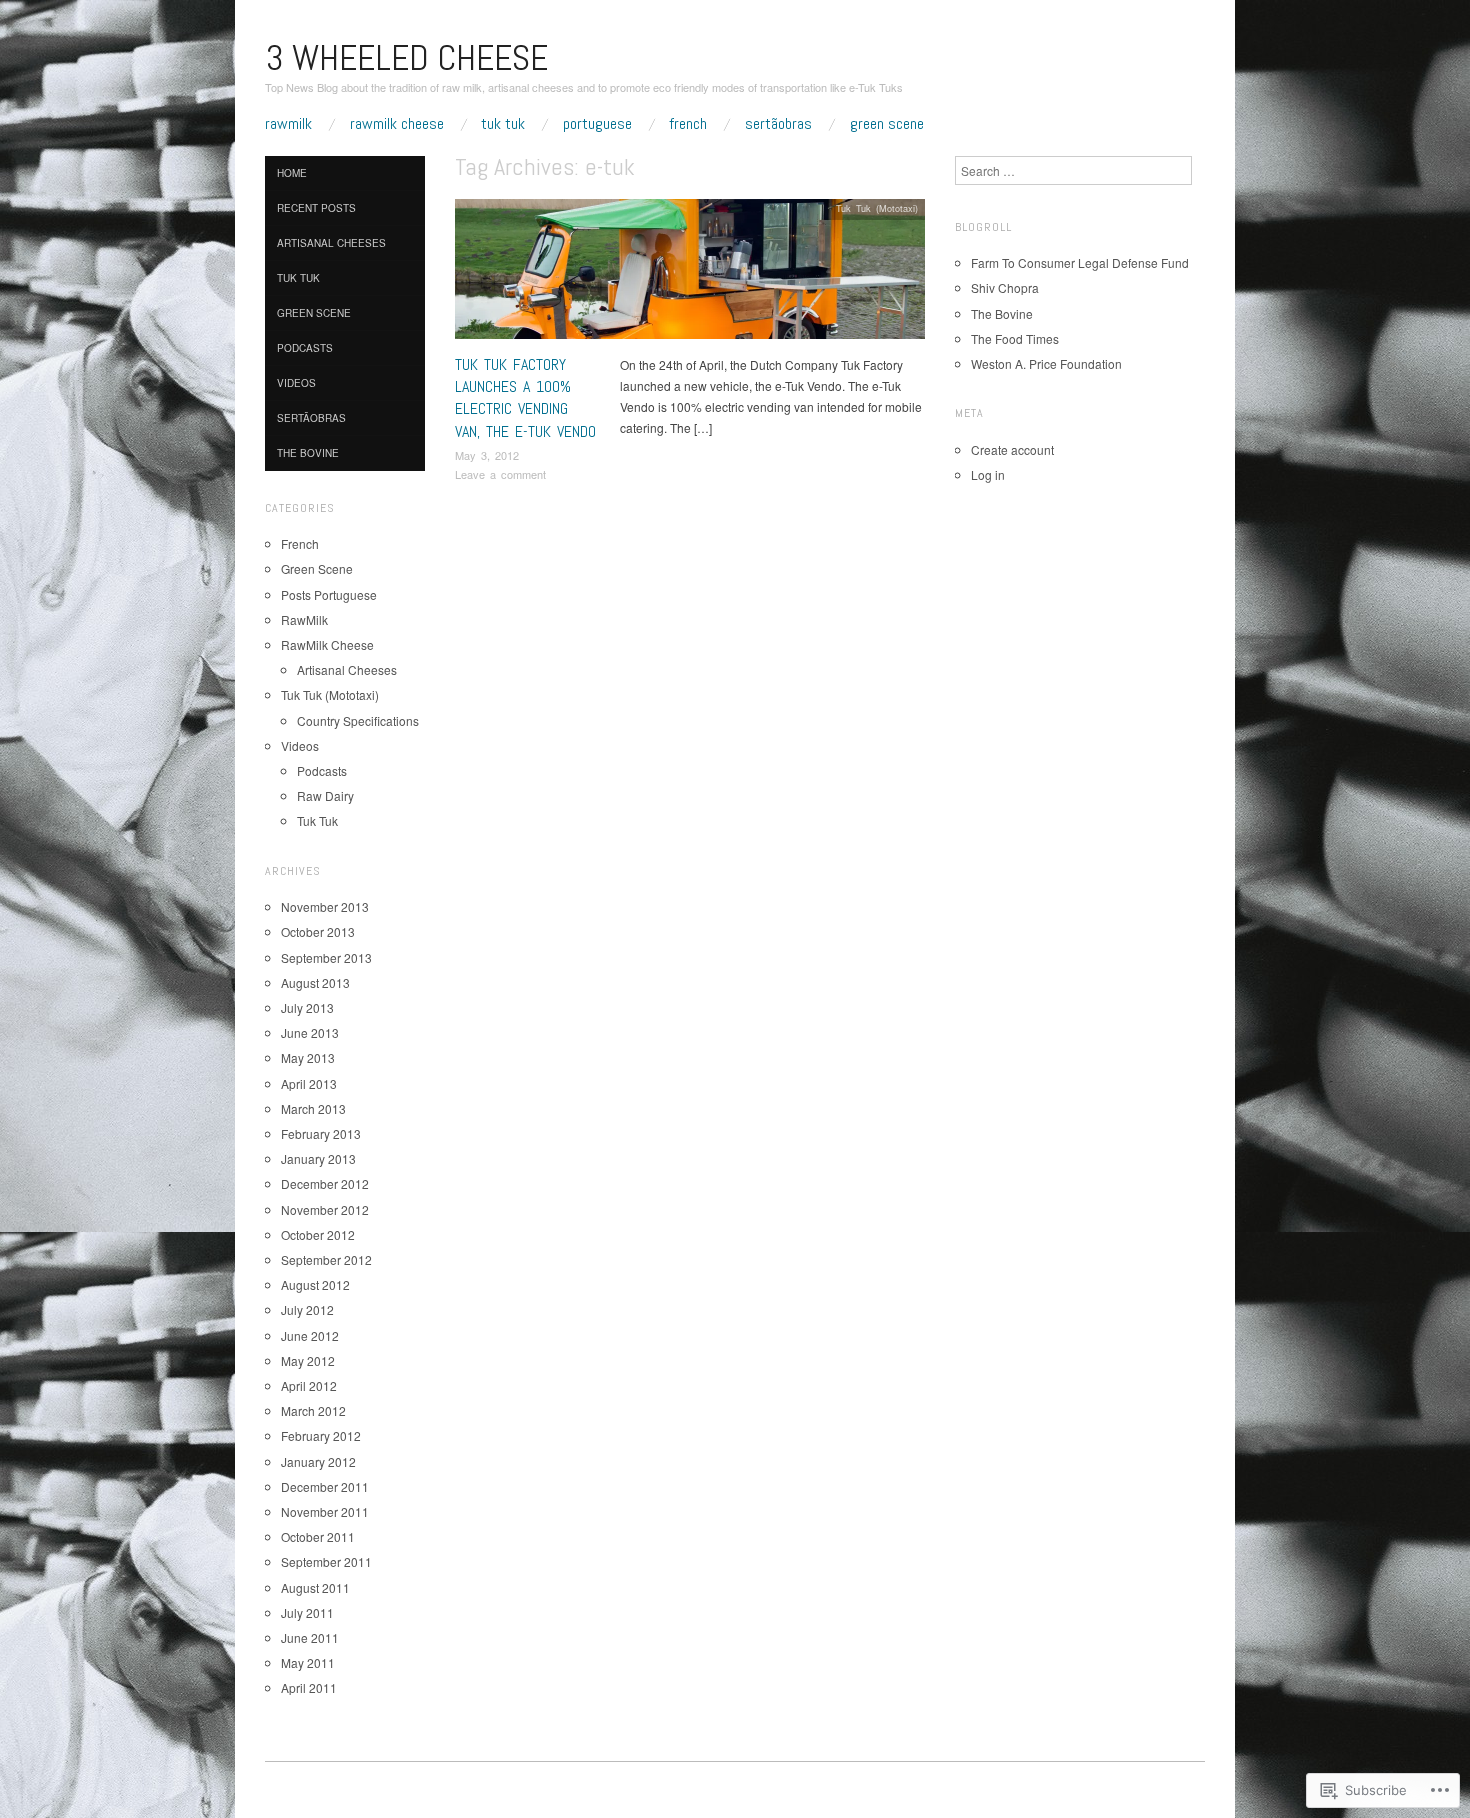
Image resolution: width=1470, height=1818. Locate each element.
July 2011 (307, 1612)
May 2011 (308, 1662)
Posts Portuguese (329, 594)
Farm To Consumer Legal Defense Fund (1080, 262)
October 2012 (318, 1234)
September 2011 (326, 1561)
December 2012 (325, 1183)
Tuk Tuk (503, 124)
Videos (296, 383)
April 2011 (309, 1687)
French (688, 124)
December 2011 (325, 1486)
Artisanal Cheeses (331, 243)
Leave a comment (500, 474)
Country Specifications (358, 720)
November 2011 (325, 1511)
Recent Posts (316, 208)
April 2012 (309, 1385)
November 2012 (325, 1209)
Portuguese (597, 124)
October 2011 (318, 1536)
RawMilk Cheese (397, 124)
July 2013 (307, 1007)
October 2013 (318, 931)
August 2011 (315, 1587)
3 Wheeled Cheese (406, 58)
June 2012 (310, 1335)
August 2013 (315, 982)
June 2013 (310, 1032)
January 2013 (318, 1158)
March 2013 (313, 1108)
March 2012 (313, 1410)
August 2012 (315, 1284)
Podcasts (305, 348)
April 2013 (309, 1083)
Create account (1012, 449)
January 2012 (318, 1461)
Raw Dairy (325, 795)
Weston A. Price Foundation (1046, 363)
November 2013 (325, 906)
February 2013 (321, 1133)
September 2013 (326, 957)
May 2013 (308, 1057)
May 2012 (308, 1360)
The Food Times (1015, 338)
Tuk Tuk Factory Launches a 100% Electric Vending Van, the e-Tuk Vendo (525, 398)
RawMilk (288, 124)
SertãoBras (778, 124)
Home (292, 173)
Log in (988, 474)
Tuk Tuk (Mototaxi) (877, 208)
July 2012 (307, 1309)
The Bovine (308, 453)
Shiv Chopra (1005, 287)
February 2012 (321, 1435)
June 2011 (310, 1637)
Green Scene (887, 124)
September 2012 (326, 1259)
